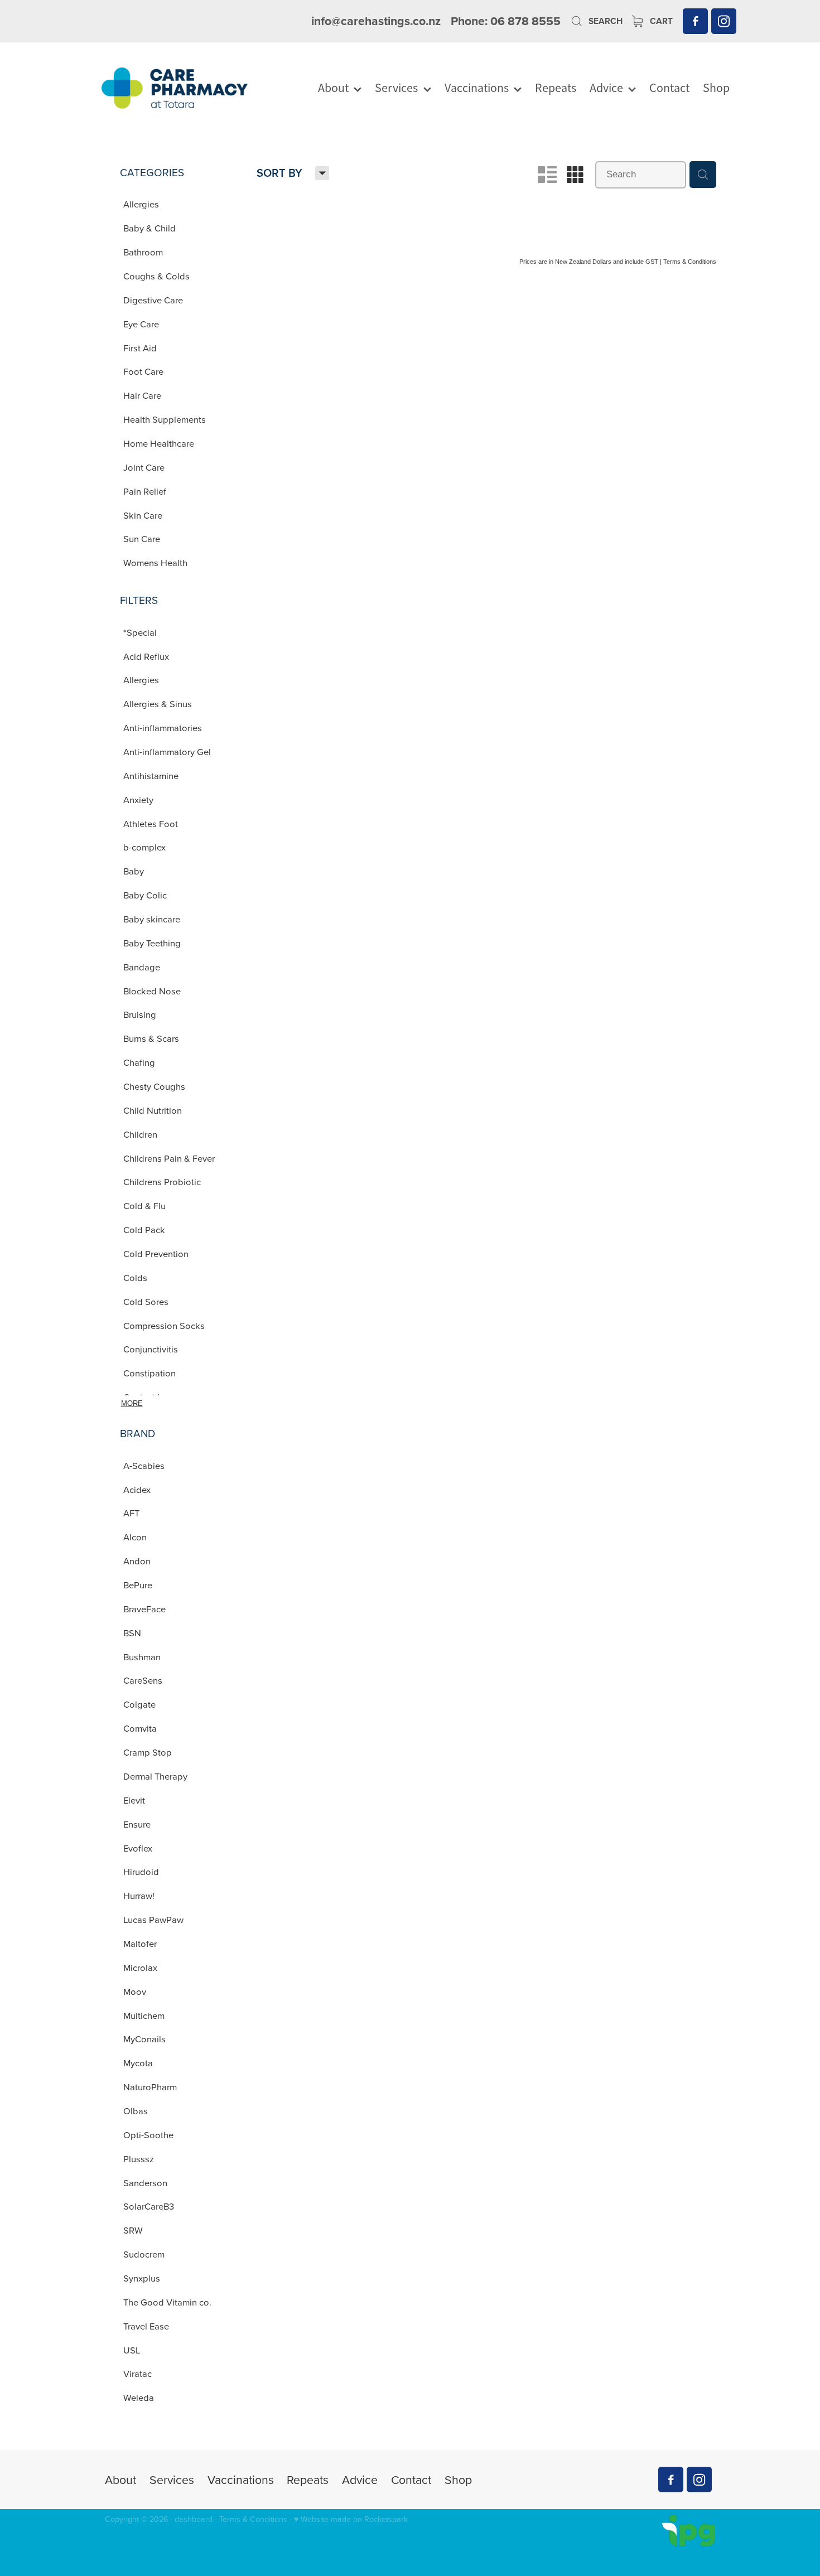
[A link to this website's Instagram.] (724, 21)
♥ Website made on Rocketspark (351, 2519)
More (132, 1403)
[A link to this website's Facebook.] (695, 21)
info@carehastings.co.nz (376, 21)
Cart (660, 21)
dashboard (194, 2519)
